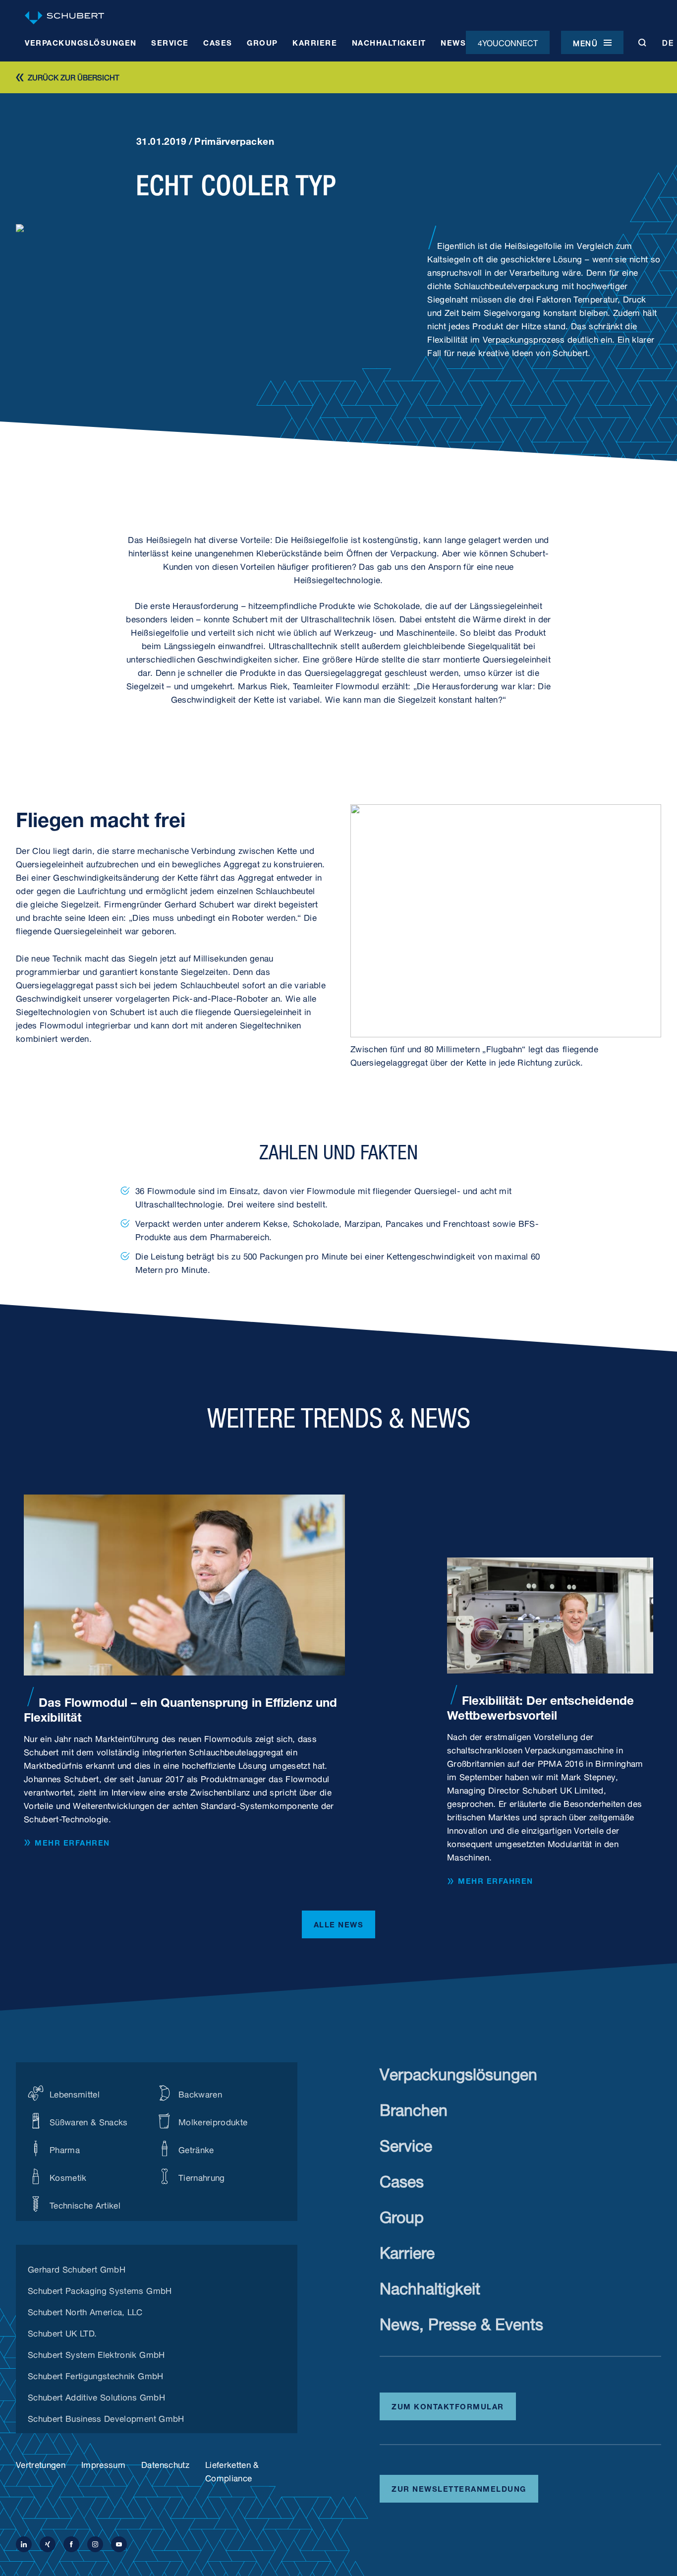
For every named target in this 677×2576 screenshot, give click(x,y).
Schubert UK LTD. (62, 2332)
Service (406, 2143)
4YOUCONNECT (508, 42)
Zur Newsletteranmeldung (459, 2488)
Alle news (339, 1923)
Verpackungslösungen (458, 2072)
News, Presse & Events (461, 2322)
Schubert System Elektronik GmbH (96, 2353)
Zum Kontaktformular (448, 2405)
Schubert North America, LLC (85, 2311)
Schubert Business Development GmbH (106, 2417)
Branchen (414, 2108)
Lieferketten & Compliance (232, 2470)
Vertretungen (41, 2464)
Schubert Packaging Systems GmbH (100, 2289)
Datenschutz (165, 2464)
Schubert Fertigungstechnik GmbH (96, 2375)
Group (402, 2215)
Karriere (407, 2250)
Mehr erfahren (72, 1843)
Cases (402, 2179)
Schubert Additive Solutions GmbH (96, 2396)
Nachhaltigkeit (430, 2286)
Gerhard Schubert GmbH (77, 2268)
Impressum (103, 2464)
